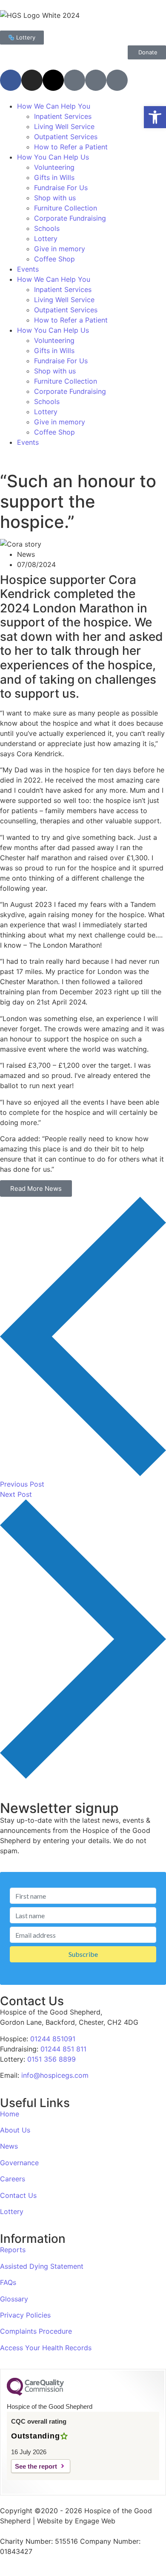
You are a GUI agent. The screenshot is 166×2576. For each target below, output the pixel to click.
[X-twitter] (53, 80)
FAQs (8, 2282)
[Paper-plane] (96, 80)
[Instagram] (32, 80)
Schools (47, 228)
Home (10, 2114)
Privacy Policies (25, 2315)
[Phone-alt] (117, 80)
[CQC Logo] (35, 2394)
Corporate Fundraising (70, 218)
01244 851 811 (63, 2049)
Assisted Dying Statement (42, 2266)
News (9, 2146)
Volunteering (54, 167)
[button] (155, 117)
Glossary (14, 2299)
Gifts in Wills (54, 177)
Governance (19, 2163)
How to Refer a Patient (71, 147)
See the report (36, 2466)
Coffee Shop (54, 259)
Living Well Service (64, 126)
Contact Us (18, 2195)
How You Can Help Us (53, 157)
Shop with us (55, 198)
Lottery (46, 239)
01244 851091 (53, 2039)
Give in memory (60, 249)
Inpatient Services (63, 116)
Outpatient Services (66, 137)
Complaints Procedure (36, 2331)
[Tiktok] (74, 80)
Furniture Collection (66, 208)
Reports (13, 2250)
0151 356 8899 (52, 2059)
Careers (13, 2179)
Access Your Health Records (46, 2348)
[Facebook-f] (11, 80)
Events (28, 269)
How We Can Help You (54, 106)
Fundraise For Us (61, 188)
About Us (15, 2130)
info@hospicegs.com (55, 2075)
